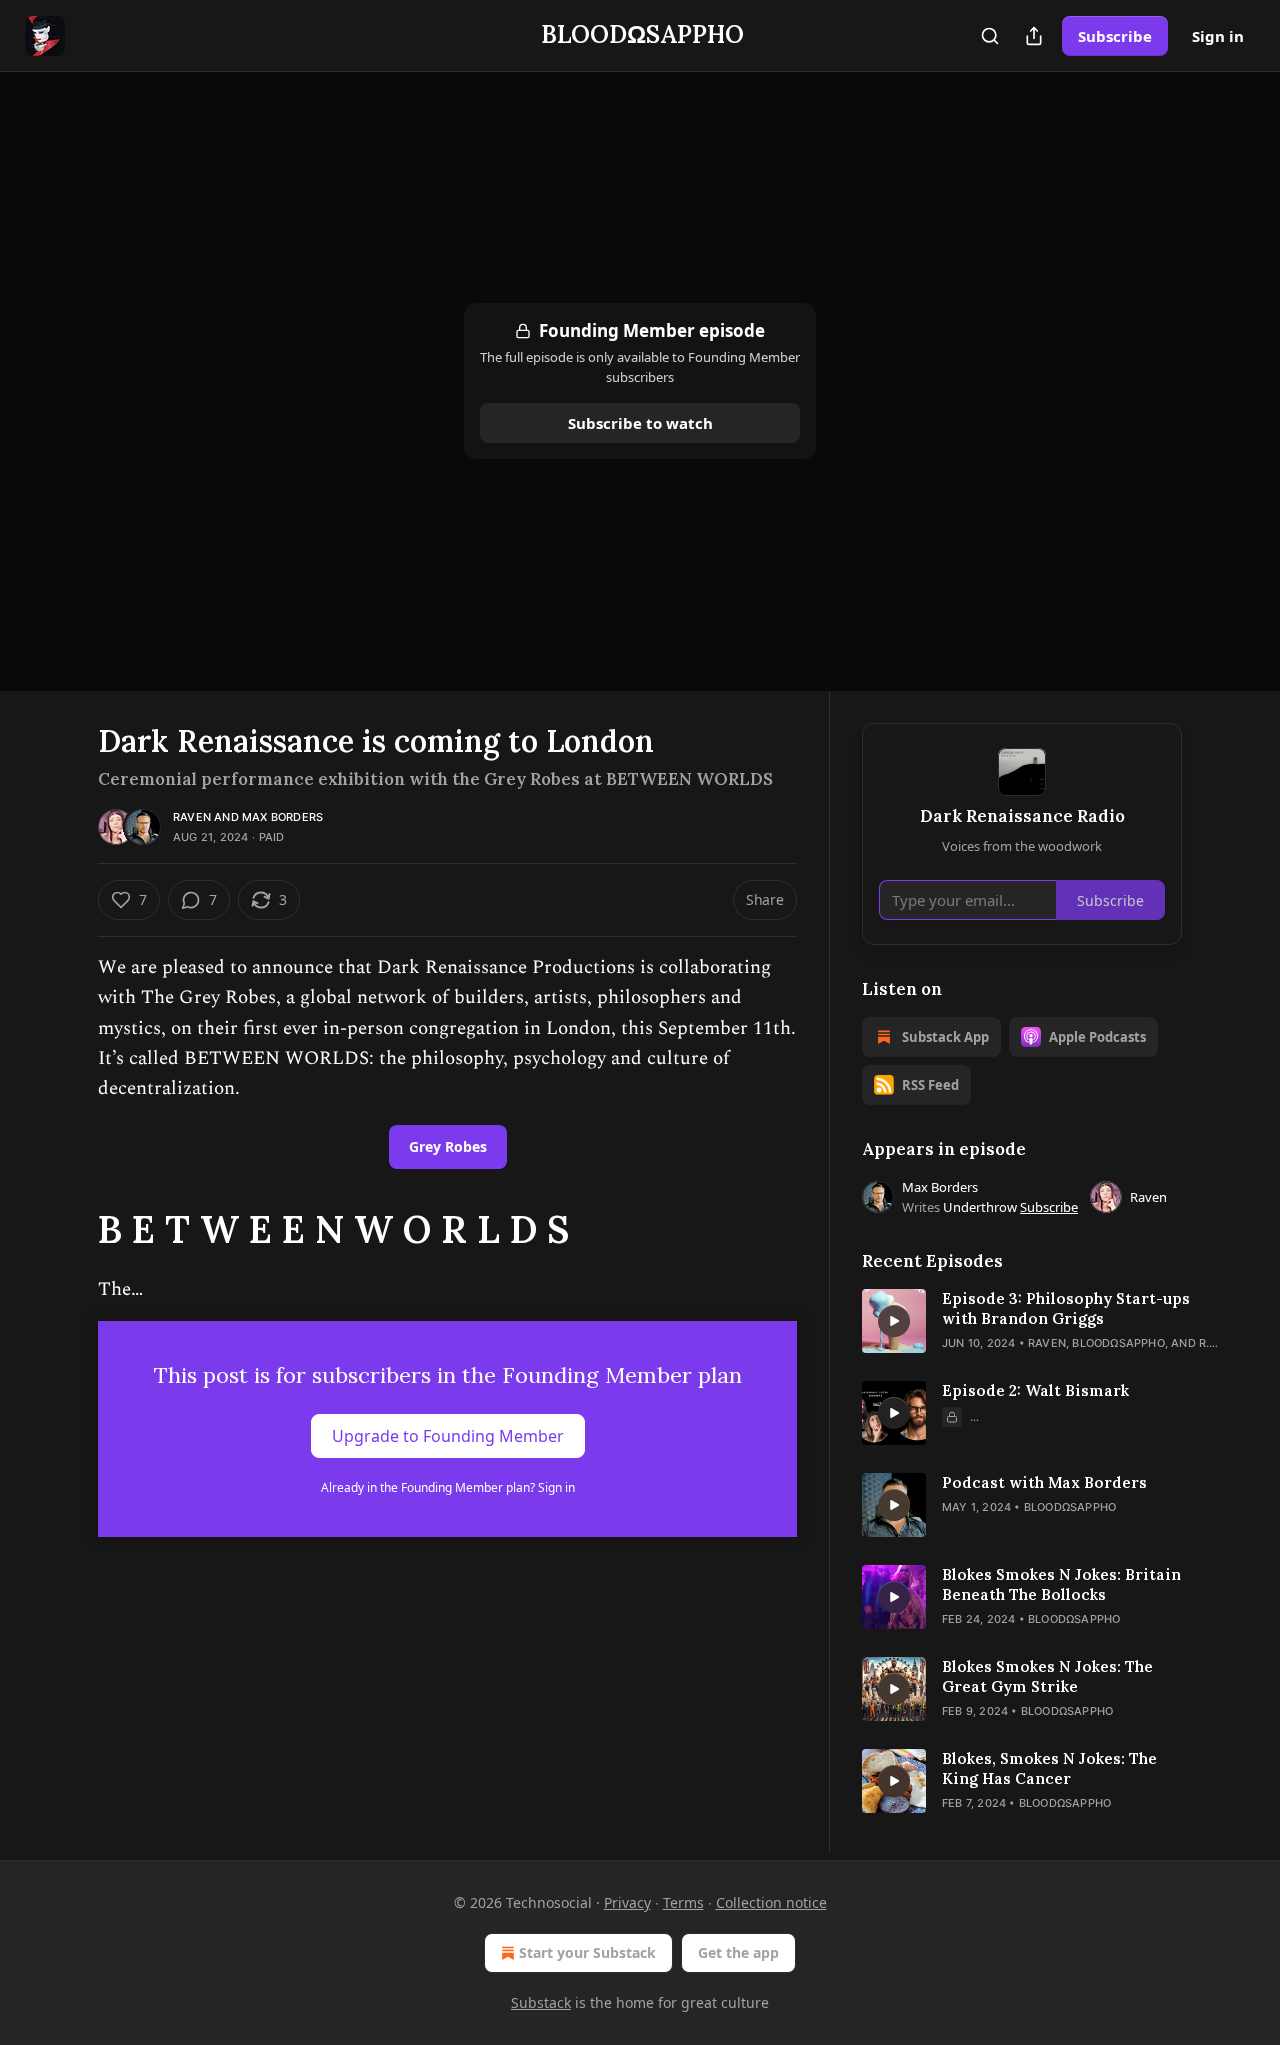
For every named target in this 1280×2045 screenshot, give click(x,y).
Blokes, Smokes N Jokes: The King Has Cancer (1049, 1768)
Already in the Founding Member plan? (448, 1487)
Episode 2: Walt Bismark (1035, 1390)
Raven (192, 817)
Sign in (1218, 36)
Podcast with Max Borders (1044, 1482)
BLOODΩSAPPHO (1118, 1343)
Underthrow (980, 1207)
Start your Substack (587, 1952)
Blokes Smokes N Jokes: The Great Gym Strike (1047, 1676)
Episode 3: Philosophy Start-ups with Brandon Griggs (1066, 1308)
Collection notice (771, 1902)
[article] (1022, 1321)
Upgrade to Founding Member (448, 1436)
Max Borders (282, 817)
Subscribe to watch (640, 423)
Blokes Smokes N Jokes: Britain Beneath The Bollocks (1061, 1584)
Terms (683, 1902)
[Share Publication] (1034, 36)
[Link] (70, 1229)
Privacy (627, 1902)
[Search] (990, 36)
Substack (541, 2002)
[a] (894, 1321)
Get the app (738, 1952)
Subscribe (1115, 36)
